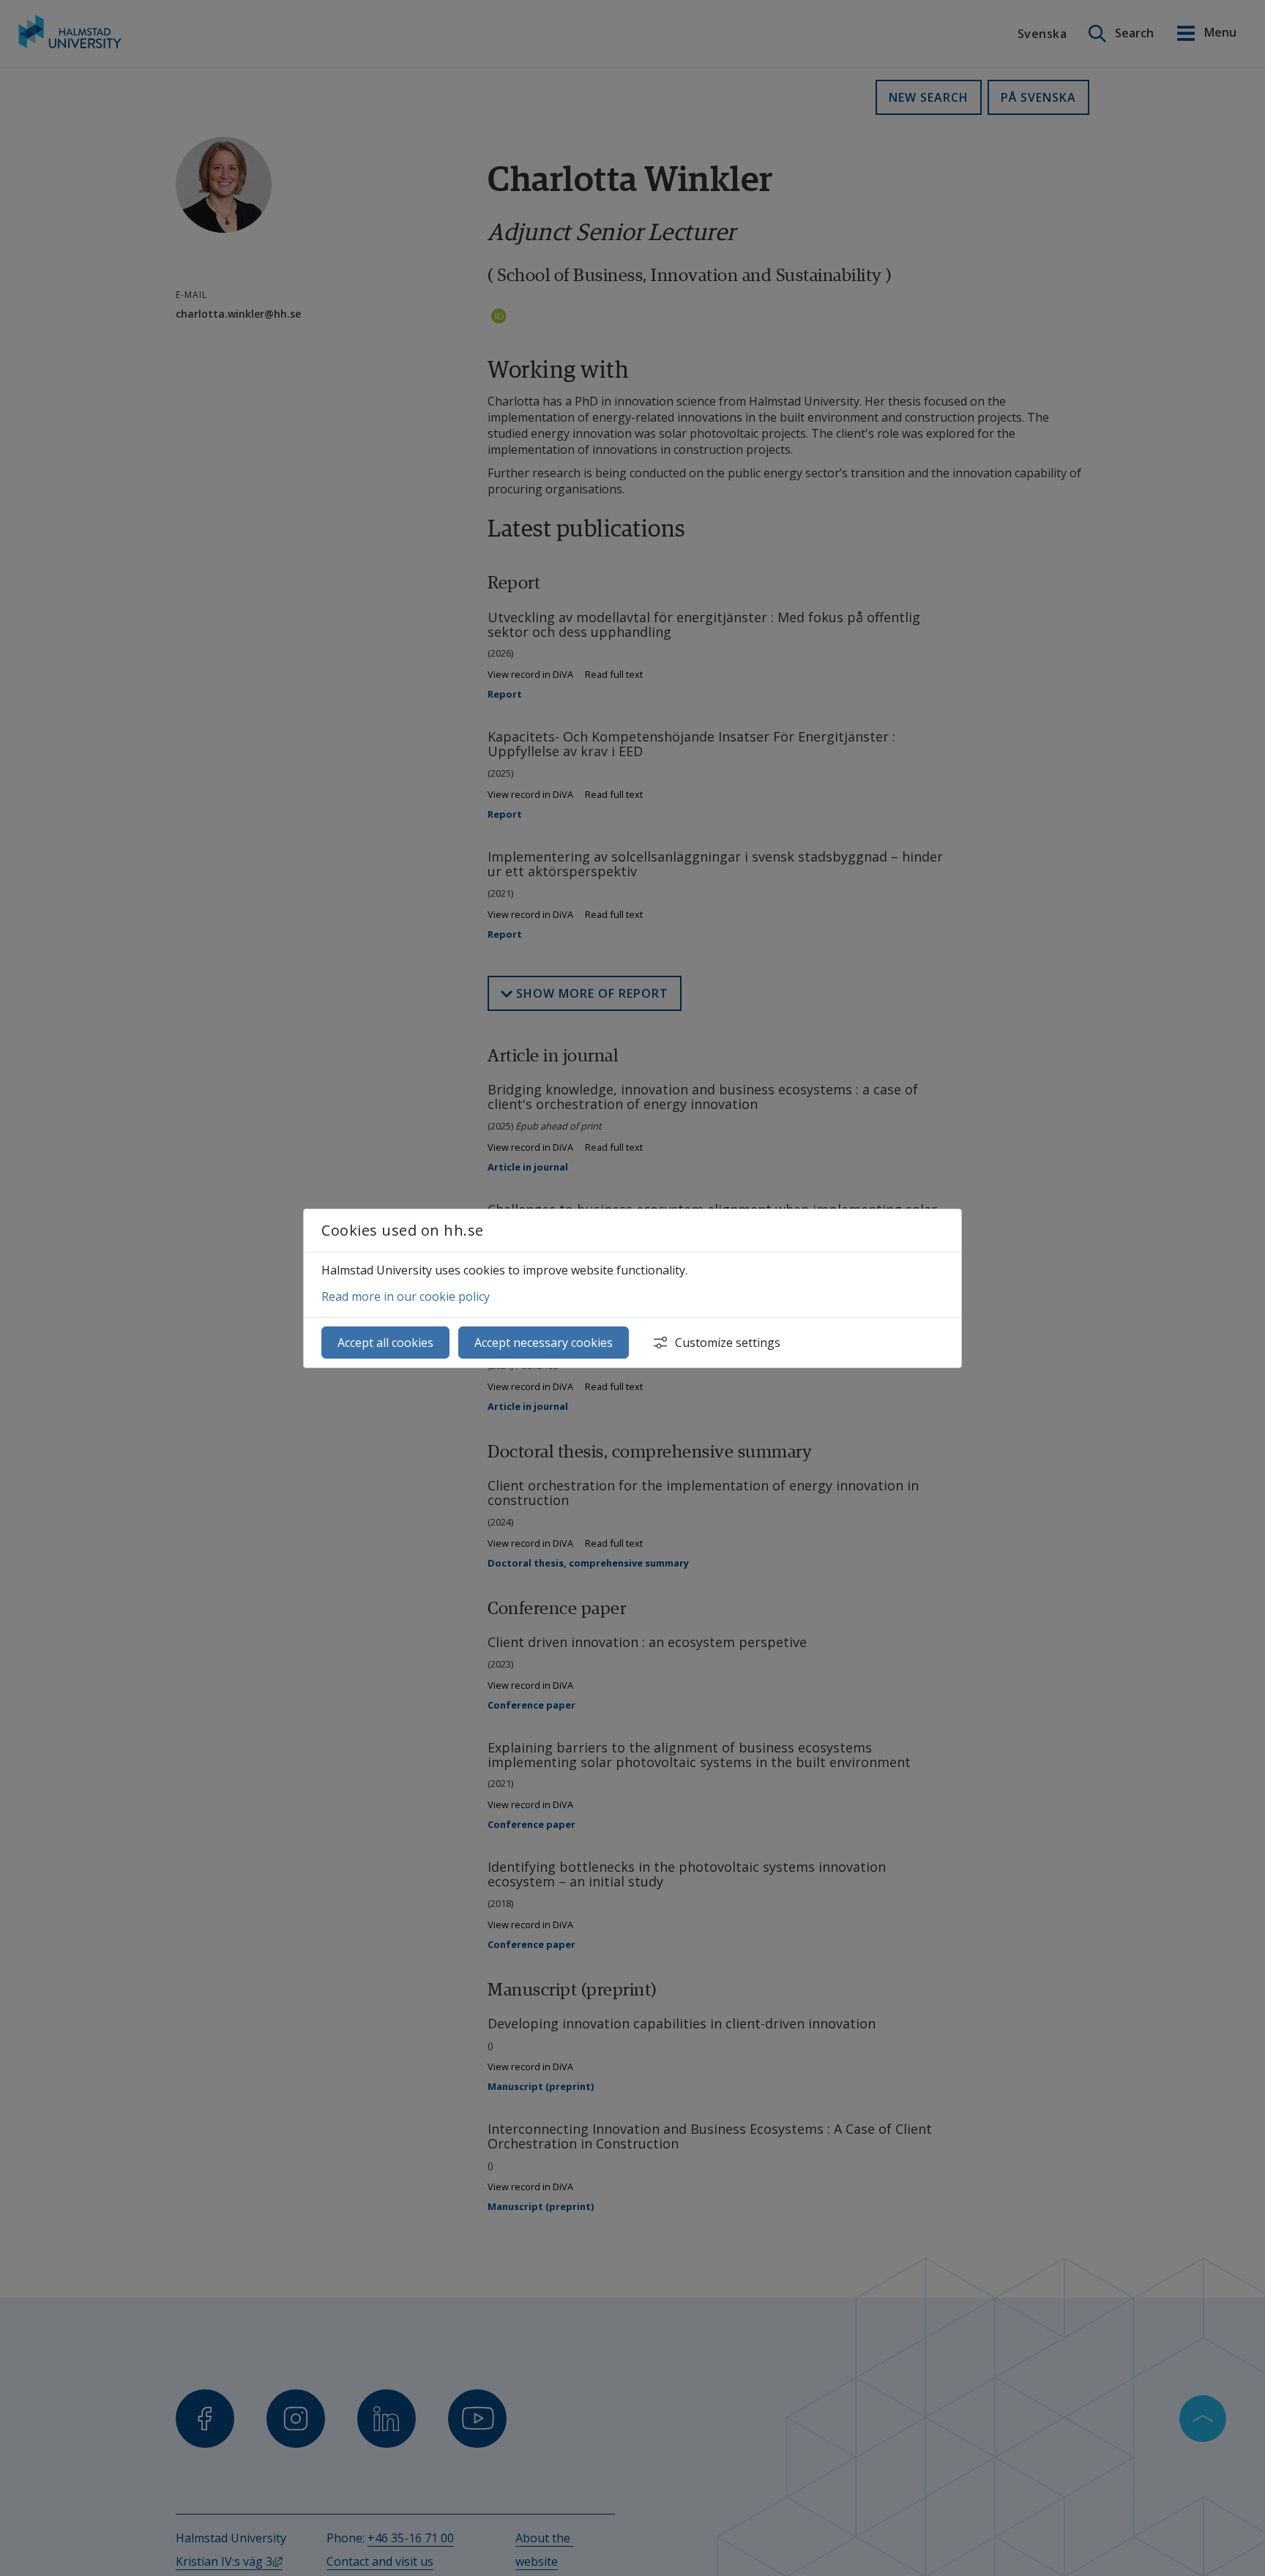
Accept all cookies (385, 1343)
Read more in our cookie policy (406, 1296)
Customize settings (728, 1343)
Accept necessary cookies (544, 1343)
